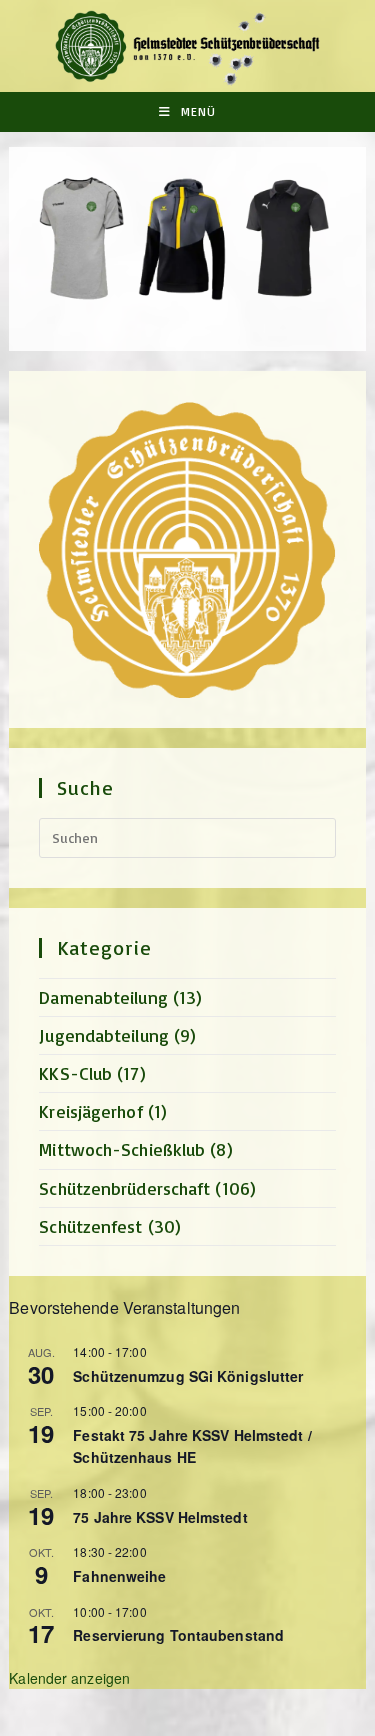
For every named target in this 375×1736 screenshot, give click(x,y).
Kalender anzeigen (69, 1678)
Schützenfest (90, 1226)
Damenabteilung (103, 997)
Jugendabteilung (104, 1035)
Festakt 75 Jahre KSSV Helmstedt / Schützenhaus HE (192, 1446)
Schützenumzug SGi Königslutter (188, 1376)
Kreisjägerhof (90, 1111)
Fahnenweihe (119, 1576)
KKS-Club (75, 1073)
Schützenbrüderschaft (124, 1188)
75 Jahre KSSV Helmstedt (160, 1517)
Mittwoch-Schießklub (122, 1149)
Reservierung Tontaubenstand (178, 1635)
